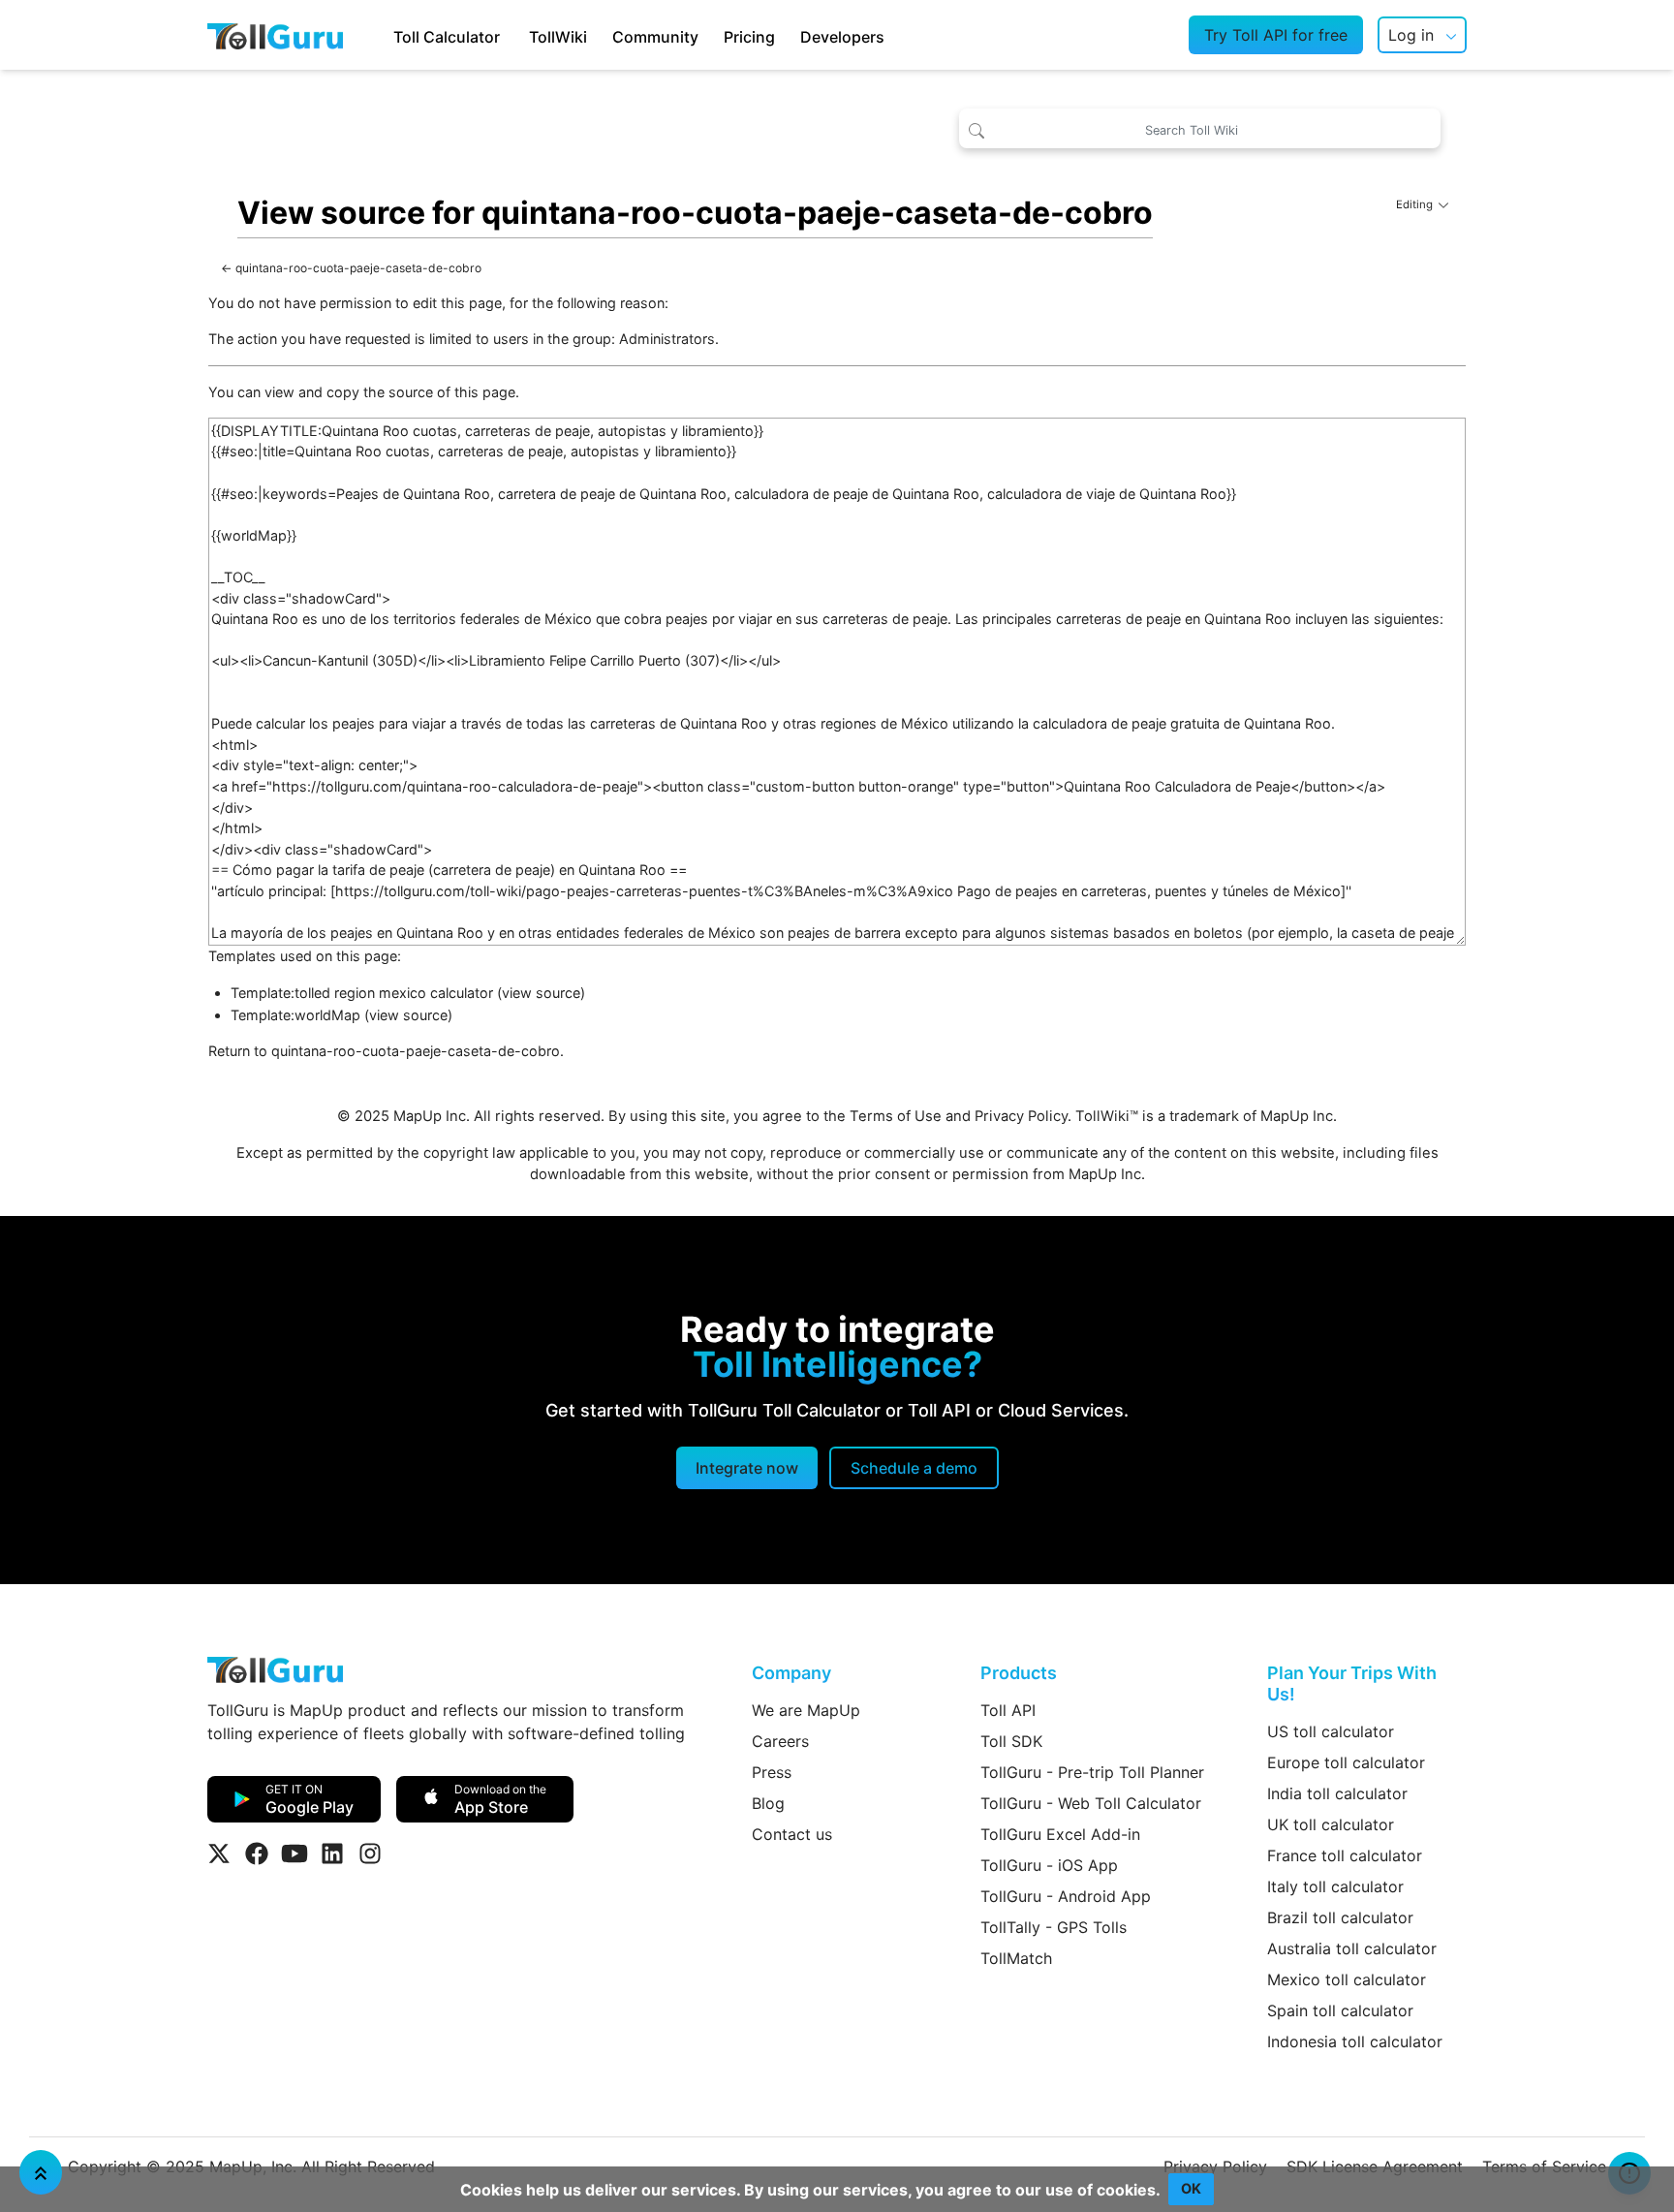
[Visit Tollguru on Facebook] (257, 1854)
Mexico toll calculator (1347, 1979)
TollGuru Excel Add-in (1060, 1834)
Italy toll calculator (1335, 1886)
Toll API (1008, 1710)
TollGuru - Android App (1066, 1896)
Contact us (792, 1834)
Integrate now (747, 1468)
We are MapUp (806, 1710)
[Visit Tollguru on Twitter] (219, 1854)
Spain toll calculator (1340, 2010)
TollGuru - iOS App (1049, 1865)
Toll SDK (1011, 1741)
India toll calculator (1337, 1793)
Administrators (667, 339)
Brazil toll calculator (1340, 1917)
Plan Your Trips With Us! (1352, 1683)
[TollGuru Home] (275, 35)
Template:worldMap (295, 1015)
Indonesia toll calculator (1355, 2041)
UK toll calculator (1331, 1824)
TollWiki (558, 37)
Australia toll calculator (1352, 1948)
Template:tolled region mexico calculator (362, 993)
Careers (780, 1741)
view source (541, 993)
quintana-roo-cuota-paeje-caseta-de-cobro (358, 268)
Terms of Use (896, 1116)
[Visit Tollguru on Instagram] (370, 1854)
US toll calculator (1331, 1731)
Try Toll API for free (1276, 35)
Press (772, 1772)
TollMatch (1016, 1958)
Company (791, 1673)
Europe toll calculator (1346, 1762)
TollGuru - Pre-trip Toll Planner (1092, 1772)
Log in (1411, 35)
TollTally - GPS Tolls (1054, 1927)
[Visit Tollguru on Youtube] (294, 1854)
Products (1019, 1673)
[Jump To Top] (41, 2172)
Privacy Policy (1021, 1116)
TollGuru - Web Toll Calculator (1091, 1803)
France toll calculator (1345, 1855)
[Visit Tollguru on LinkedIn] (332, 1854)
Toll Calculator (447, 37)
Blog (768, 1803)
